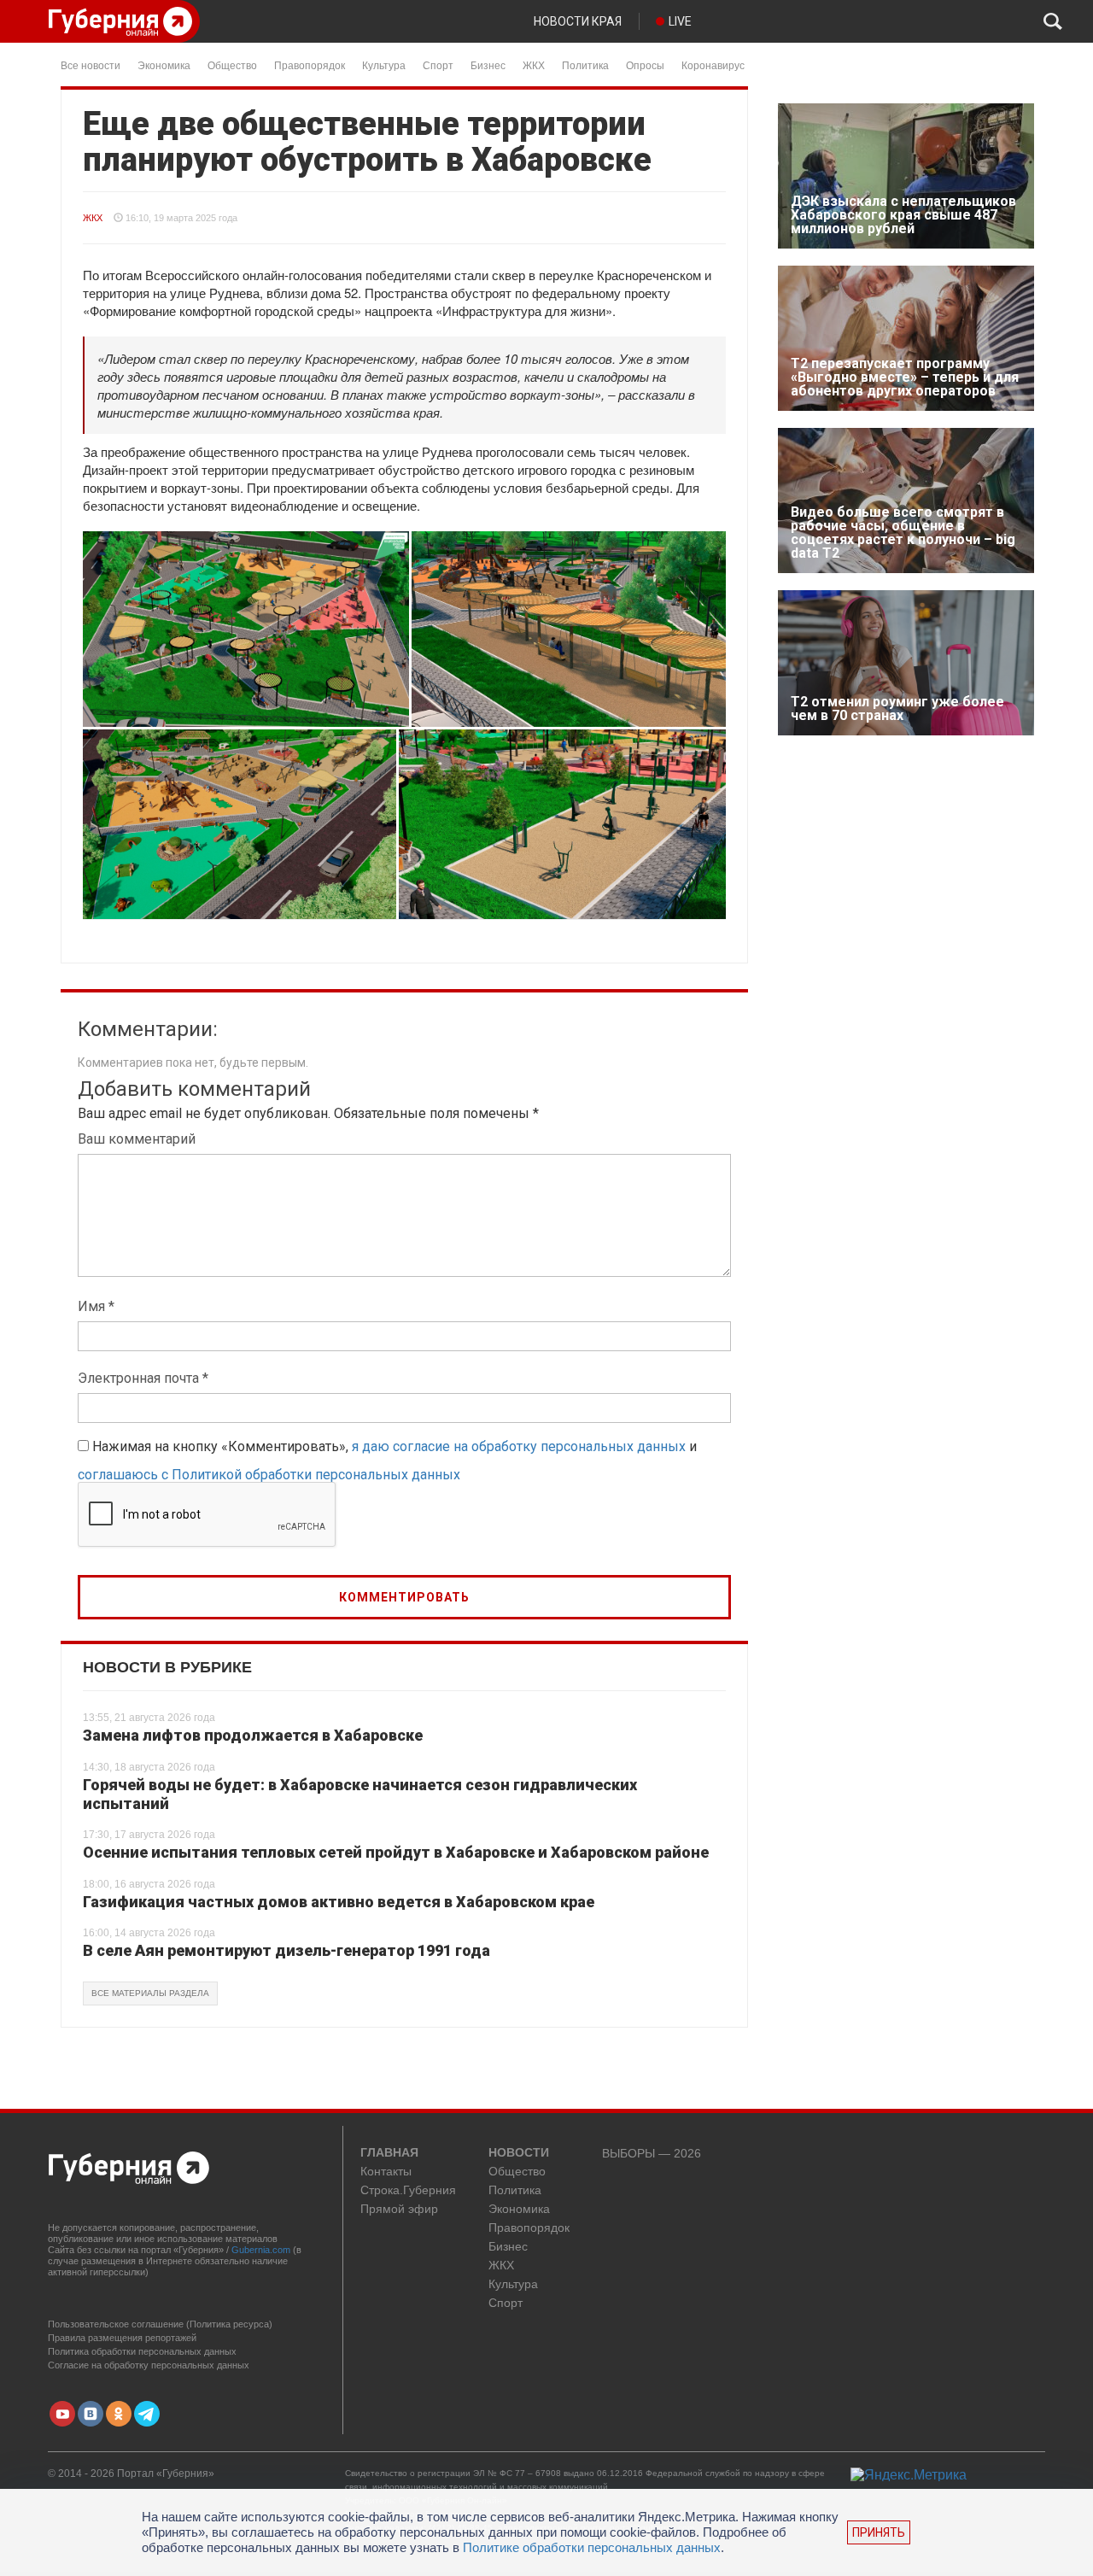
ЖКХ (534, 64)
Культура (384, 64)
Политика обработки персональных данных (142, 2351)
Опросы (645, 64)
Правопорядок (310, 64)
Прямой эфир (399, 2209)
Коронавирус (713, 64)
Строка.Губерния (408, 2190)
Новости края (578, 21)
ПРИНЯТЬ (879, 2532)
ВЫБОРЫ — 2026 (652, 2154)
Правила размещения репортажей (122, 2338)
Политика (585, 64)
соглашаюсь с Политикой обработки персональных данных (269, 1475)
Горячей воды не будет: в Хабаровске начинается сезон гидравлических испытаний (360, 1794)
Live (680, 21)
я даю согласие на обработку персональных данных (519, 1446)
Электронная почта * (143, 1378)
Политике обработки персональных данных (592, 2547)
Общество (232, 64)
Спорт (438, 64)
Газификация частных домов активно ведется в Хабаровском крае (339, 1902)
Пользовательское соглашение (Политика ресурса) (160, 2324)
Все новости (91, 64)
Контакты (386, 2172)
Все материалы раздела (150, 1993)
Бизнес (488, 64)
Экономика (164, 64)
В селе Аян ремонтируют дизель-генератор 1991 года (286, 1950)
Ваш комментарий (137, 1139)
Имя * (96, 1306)
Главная (389, 2153)
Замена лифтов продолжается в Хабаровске (253, 1735)
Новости (519, 2153)
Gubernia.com (261, 2250)
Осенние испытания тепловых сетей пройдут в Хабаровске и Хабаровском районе (396, 1852)
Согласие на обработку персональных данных (149, 2365)
